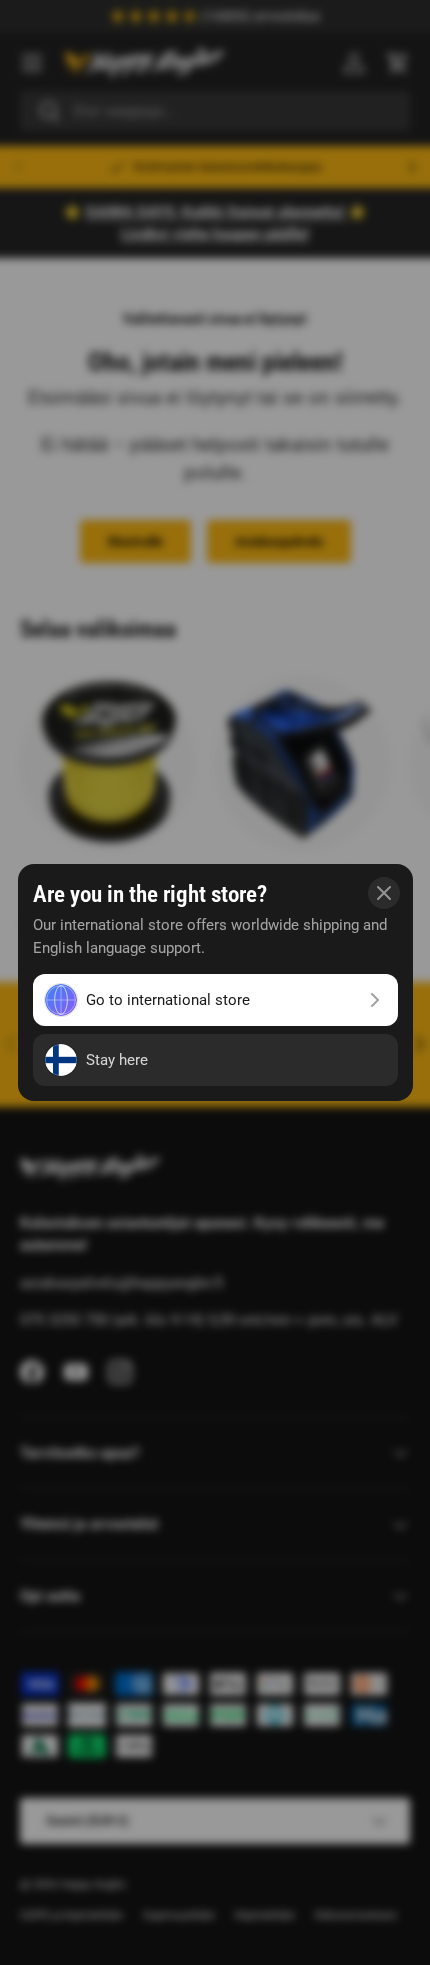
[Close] (384, 893)
